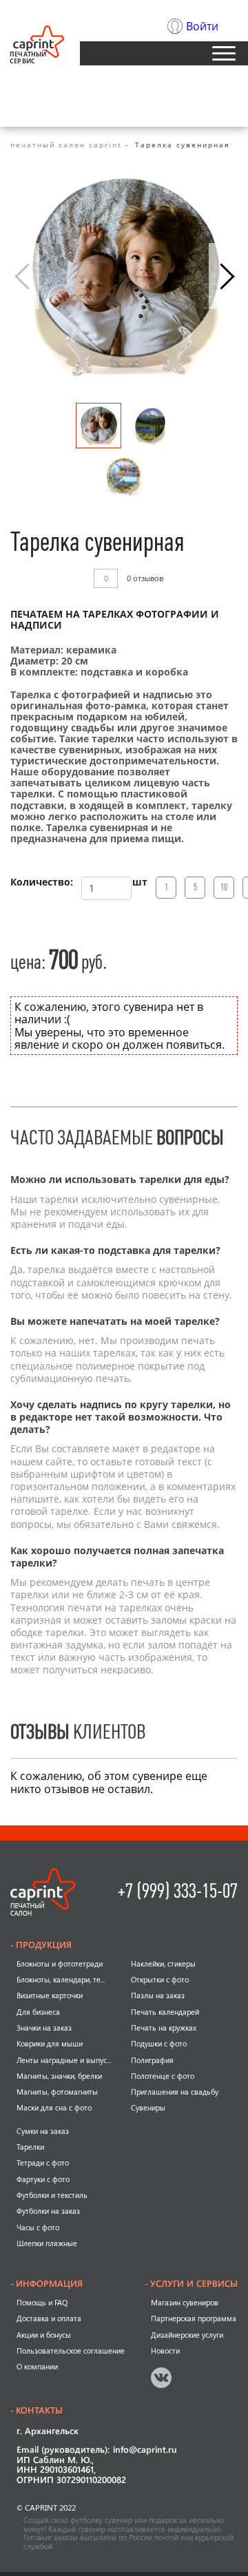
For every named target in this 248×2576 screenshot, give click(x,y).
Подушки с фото (159, 2044)
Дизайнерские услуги (187, 2335)
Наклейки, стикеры (163, 1964)
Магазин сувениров (185, 2303)
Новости (165, 2351)
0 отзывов (145, 579)
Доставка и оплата (49, 2318)
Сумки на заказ (43, 2131)
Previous (25, 276)
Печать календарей (165, 2012)
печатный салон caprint (66, 145)
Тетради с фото (43, 2163)
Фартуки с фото (43, 2179)
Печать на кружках (164, 2028)
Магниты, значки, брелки (59, 2076)
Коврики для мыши (50, 2044)
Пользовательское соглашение (71, 2351)
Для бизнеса (38, 2012)
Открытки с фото (160, 1980)
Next (223, 276)
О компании (37, 2367)
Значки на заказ (44, 2028)
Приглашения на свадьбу (175, 2092)
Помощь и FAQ (42, 2303)
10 (224, 887)
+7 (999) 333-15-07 (178, 1891)
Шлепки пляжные (47, 2243)
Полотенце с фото (163, 2076)
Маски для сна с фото (54, 2108)
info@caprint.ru (145, 2450)
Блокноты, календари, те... (61, 1980)
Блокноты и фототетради (60, 1964)
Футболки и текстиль (52, 2195)
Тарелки (30, 2147)
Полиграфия (152, 2060)
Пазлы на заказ (158, 1996)
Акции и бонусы (44, 2335)
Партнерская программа (194, 2318)
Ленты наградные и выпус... (64, 2060)
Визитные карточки (50, 1996)
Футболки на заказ (48, 2211)
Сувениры (148, 2108)
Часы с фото (38, 2228)
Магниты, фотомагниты (57, 2092)
